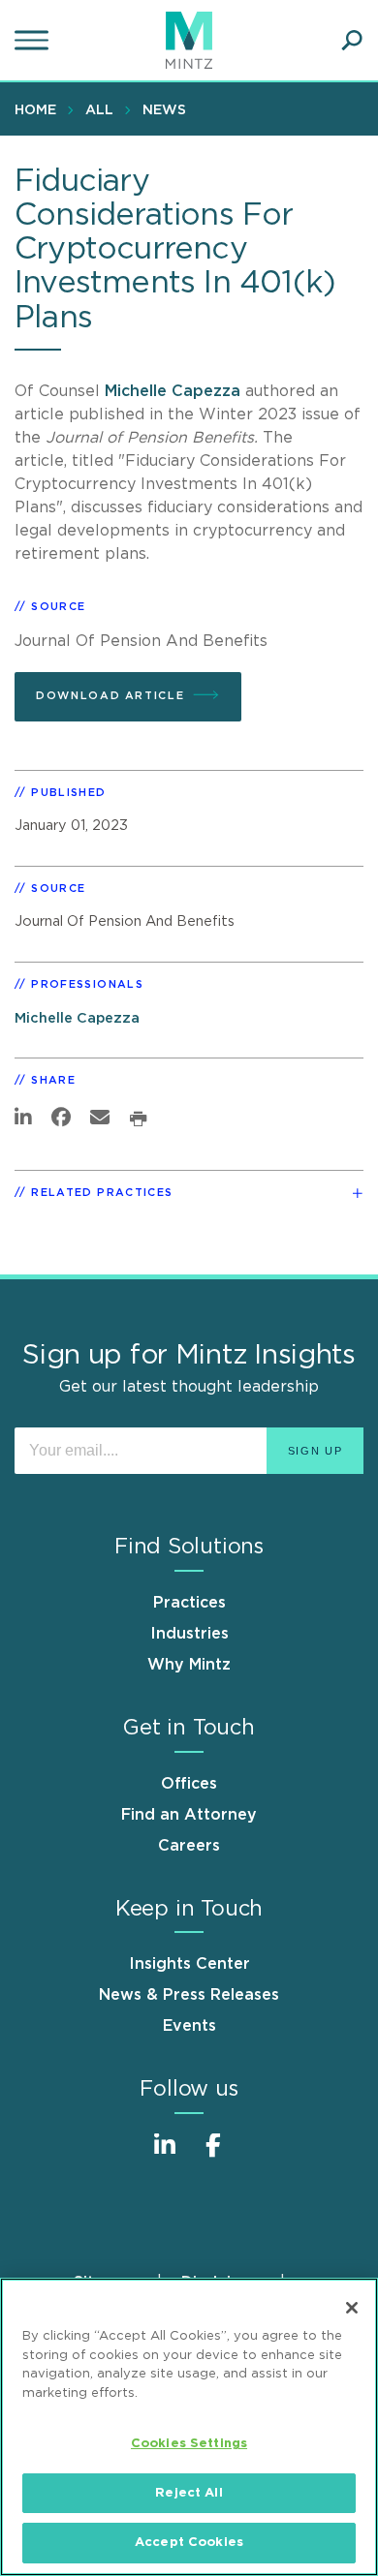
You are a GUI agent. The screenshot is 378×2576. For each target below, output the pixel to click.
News (164, 110)
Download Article (110, 696)
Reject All (189, 2493)
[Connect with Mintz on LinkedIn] (165, 2155)
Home (35, 110)
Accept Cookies (189, 2543)
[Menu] (34, 41)
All (99, 110)
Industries (189, 1634)
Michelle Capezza (175, 391)
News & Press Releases (189, 1995)
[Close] (352, 2308)
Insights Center (189, 1964)
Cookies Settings (189, 2444)
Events (189, 2026)
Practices (189, 1603)
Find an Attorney (189, 1815)
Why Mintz (189, 1665)
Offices (189, 1784)
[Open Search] (352, 41)
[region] (189, 2427)
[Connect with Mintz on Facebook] (213, 2155)
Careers (189, 1846)
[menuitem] (40, 109)
